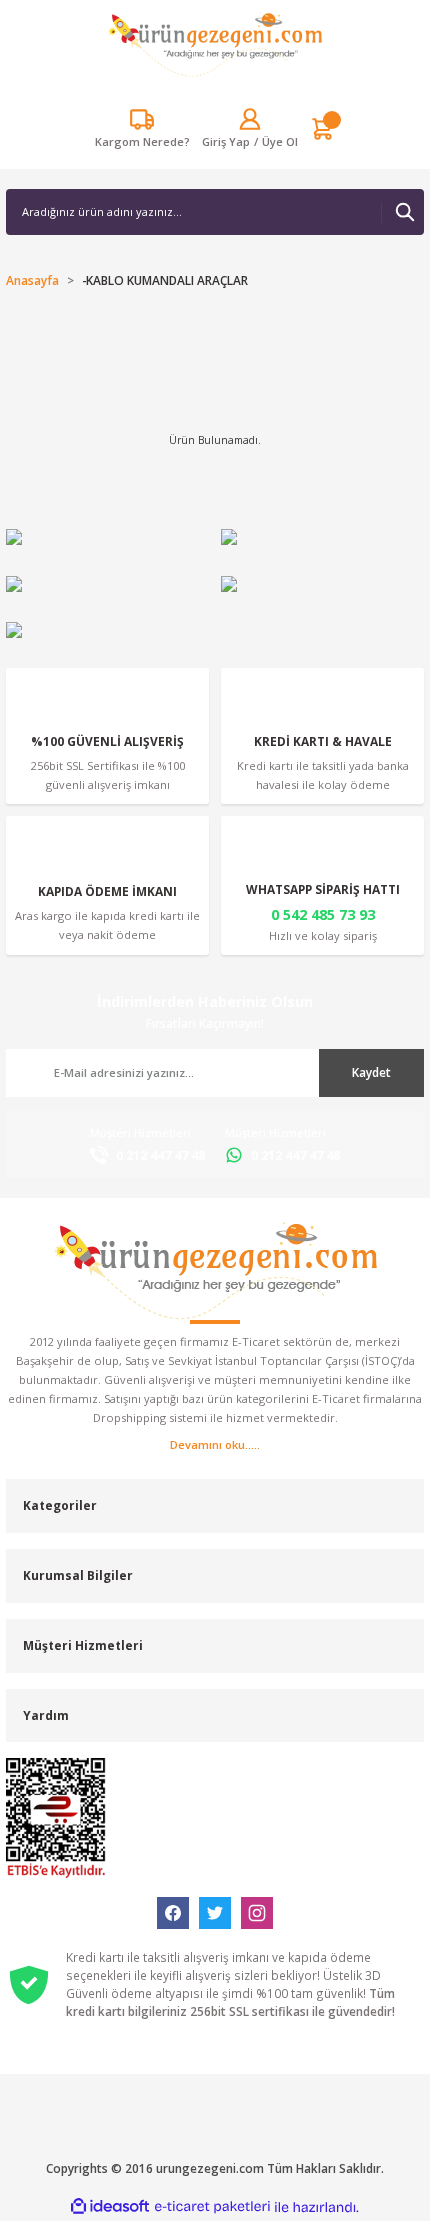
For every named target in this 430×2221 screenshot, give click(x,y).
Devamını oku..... (215, 1444)
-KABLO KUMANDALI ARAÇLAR (165, 280)
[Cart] (323, 129)
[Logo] (215, 44)
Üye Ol (280, 141)
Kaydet (371, 1072)
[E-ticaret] (212, 2206)
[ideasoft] (110, 2207)
